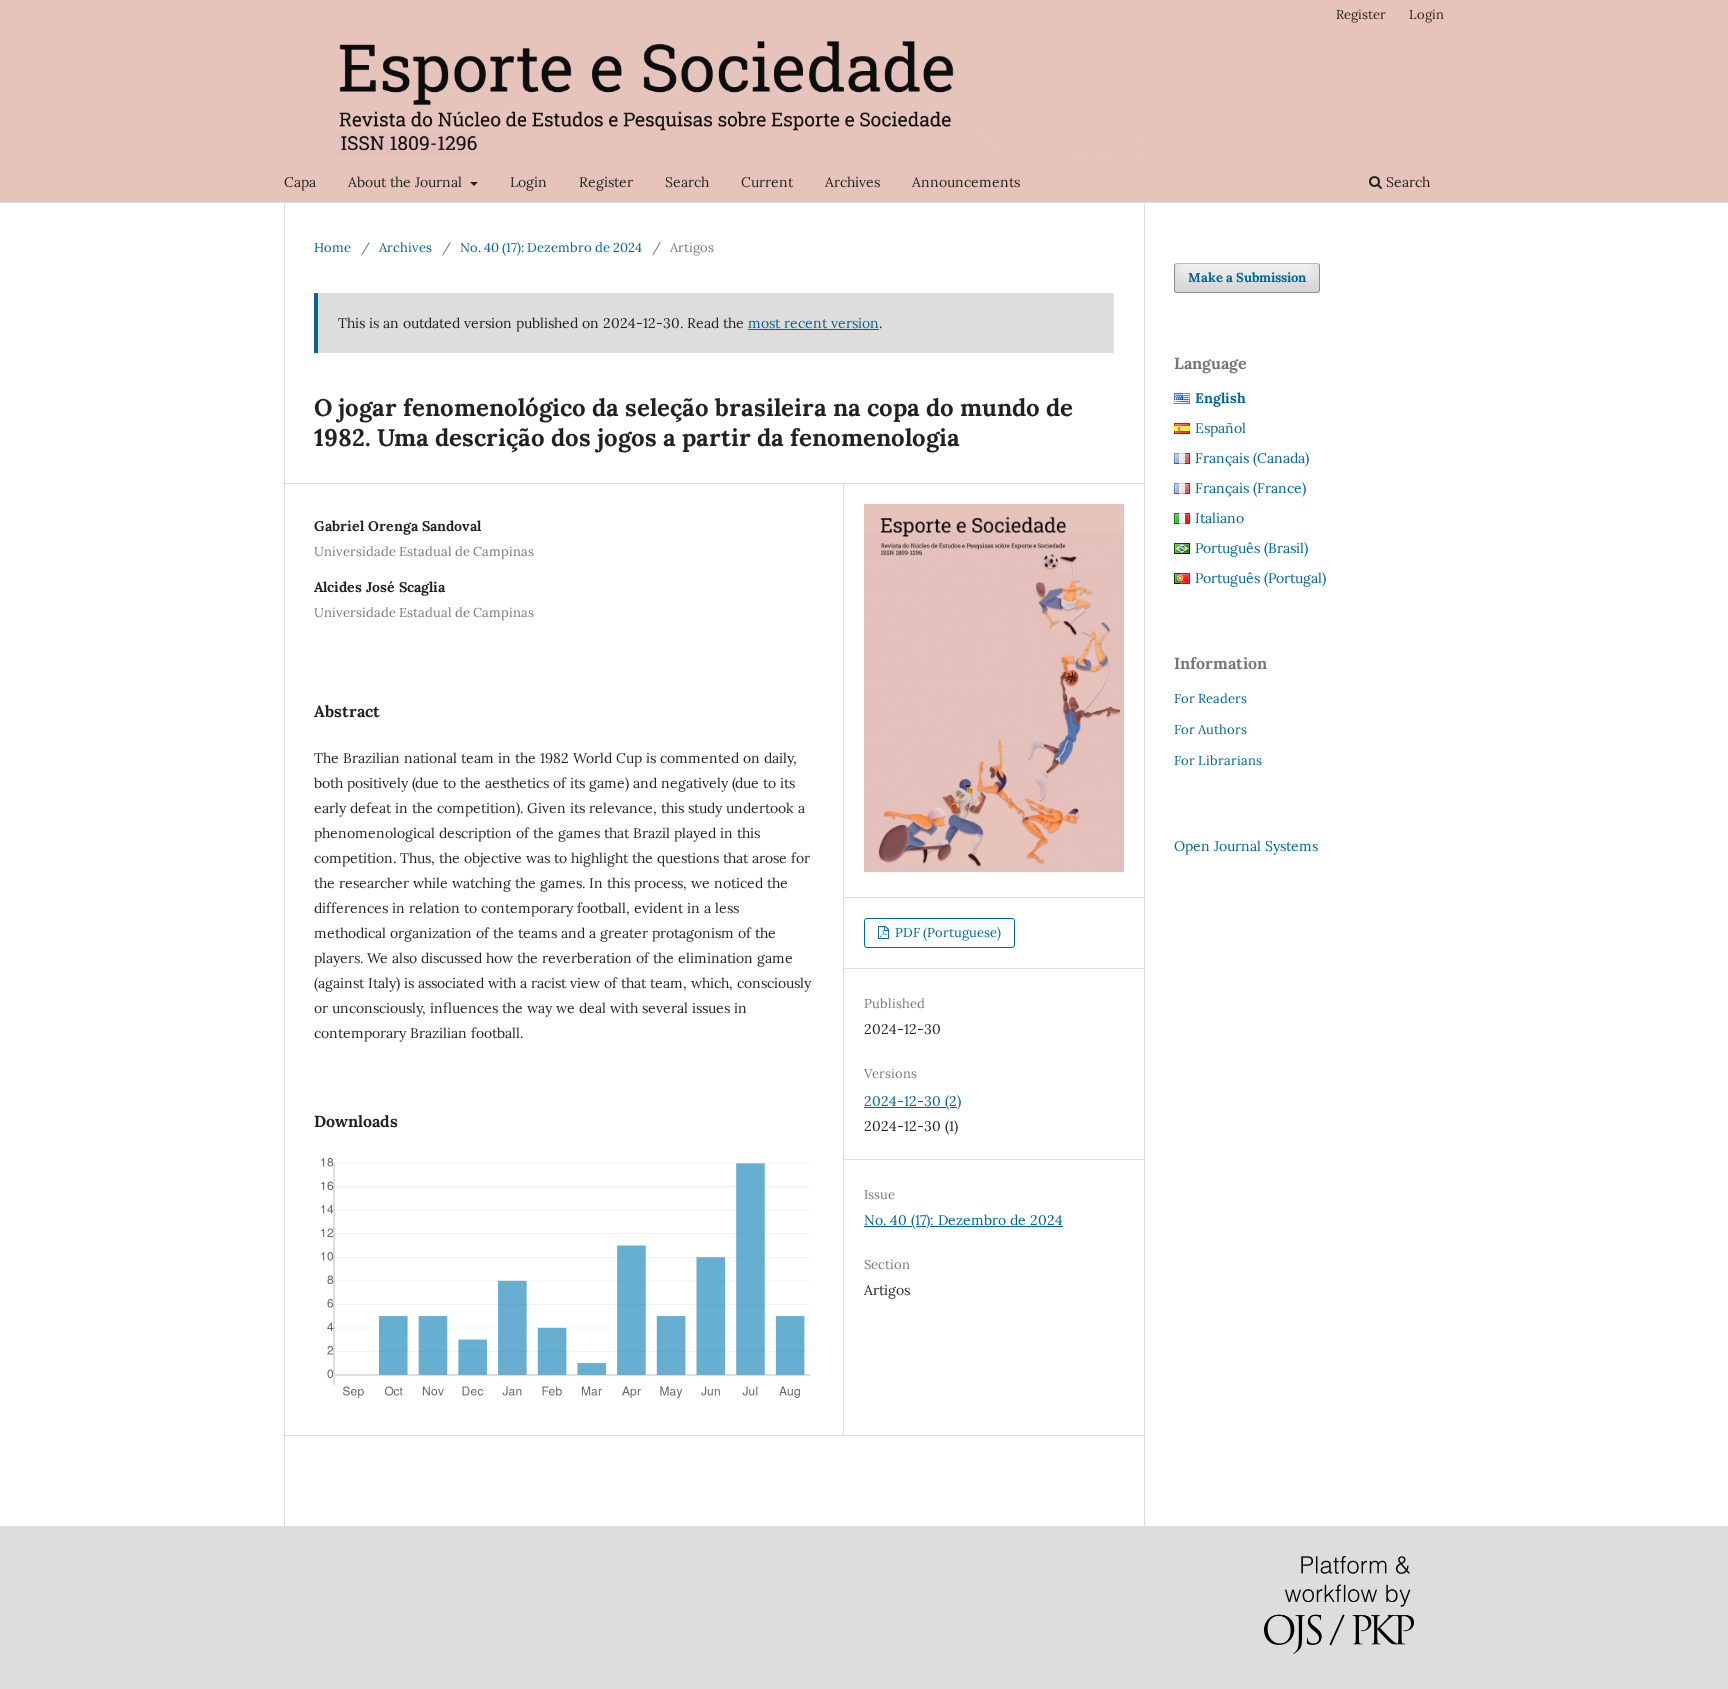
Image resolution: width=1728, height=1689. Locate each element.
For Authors (1210, 729)
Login (528, 182)
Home (332, 247)
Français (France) (1250, 488)
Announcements (966, 182)
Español (1220, 428)
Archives (852, 182)
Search (687, 182)
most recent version (813, 323)
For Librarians (1218, 760)
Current (767, 182)
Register (606, 182)
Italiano (1219, 518)
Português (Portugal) (1260, 578)
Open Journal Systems (1246, 846)
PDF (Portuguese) (946, 932)
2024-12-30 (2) (912, 1101)
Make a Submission (1247, 277)
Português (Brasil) (1251, 548)
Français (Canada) (1252, 458)
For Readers (1210, 698)
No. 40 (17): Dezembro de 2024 (551, 247)
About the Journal (407, 182)
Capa (300, 182)
